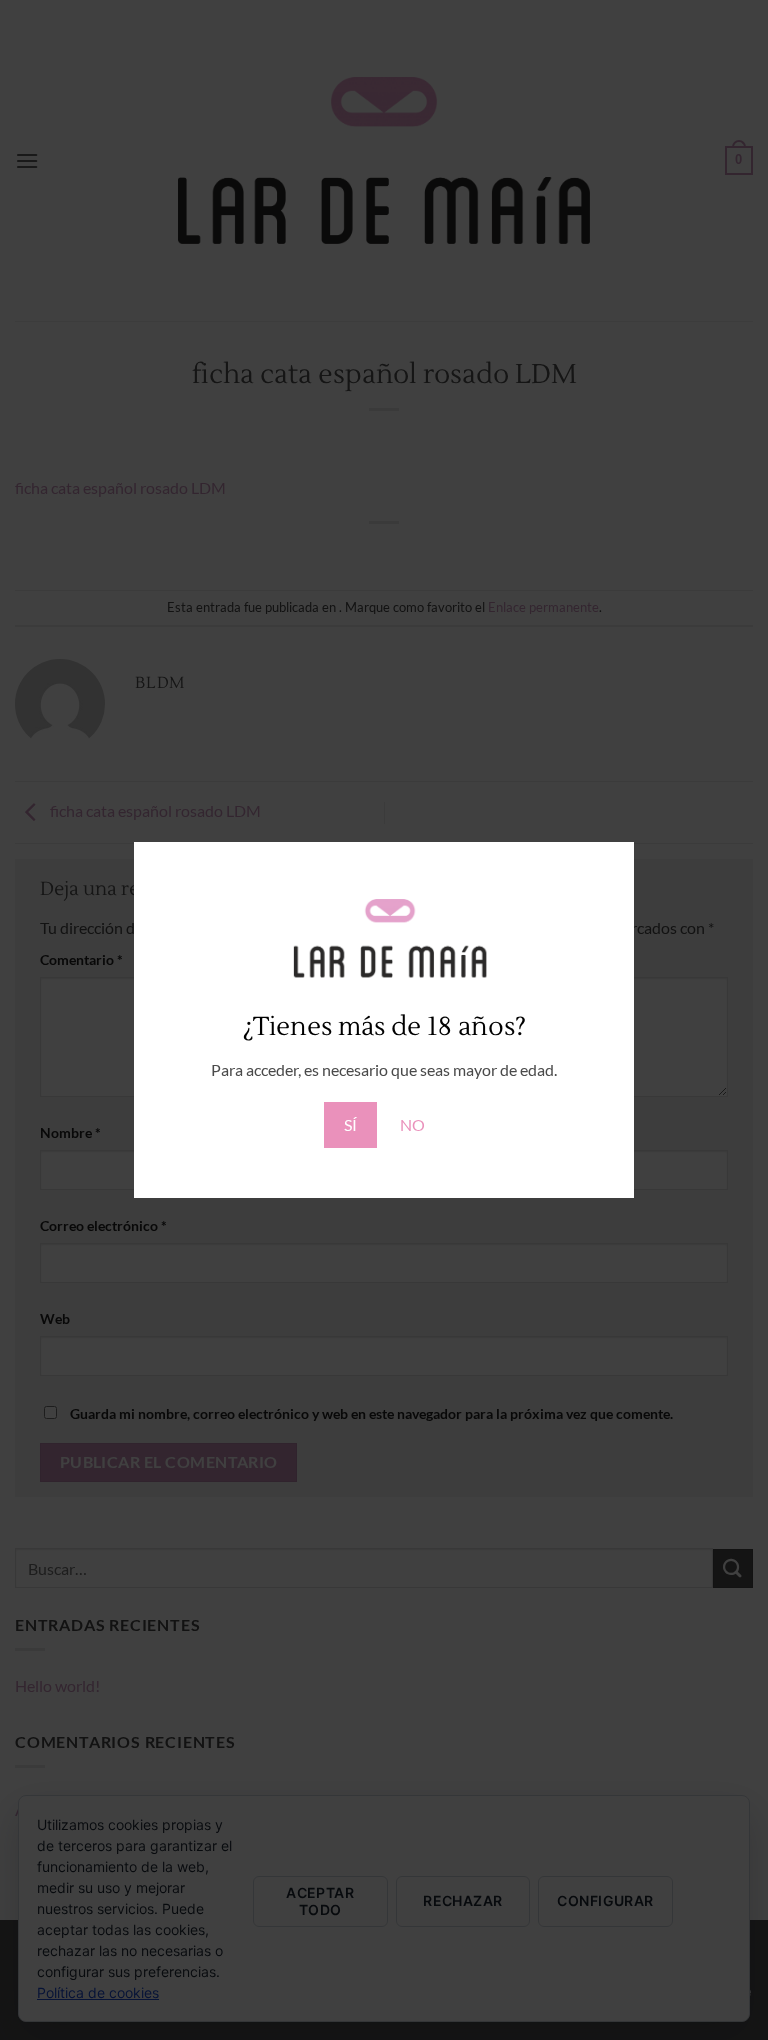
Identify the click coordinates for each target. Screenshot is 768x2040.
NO (412, 1124)
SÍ (350, 1124)
